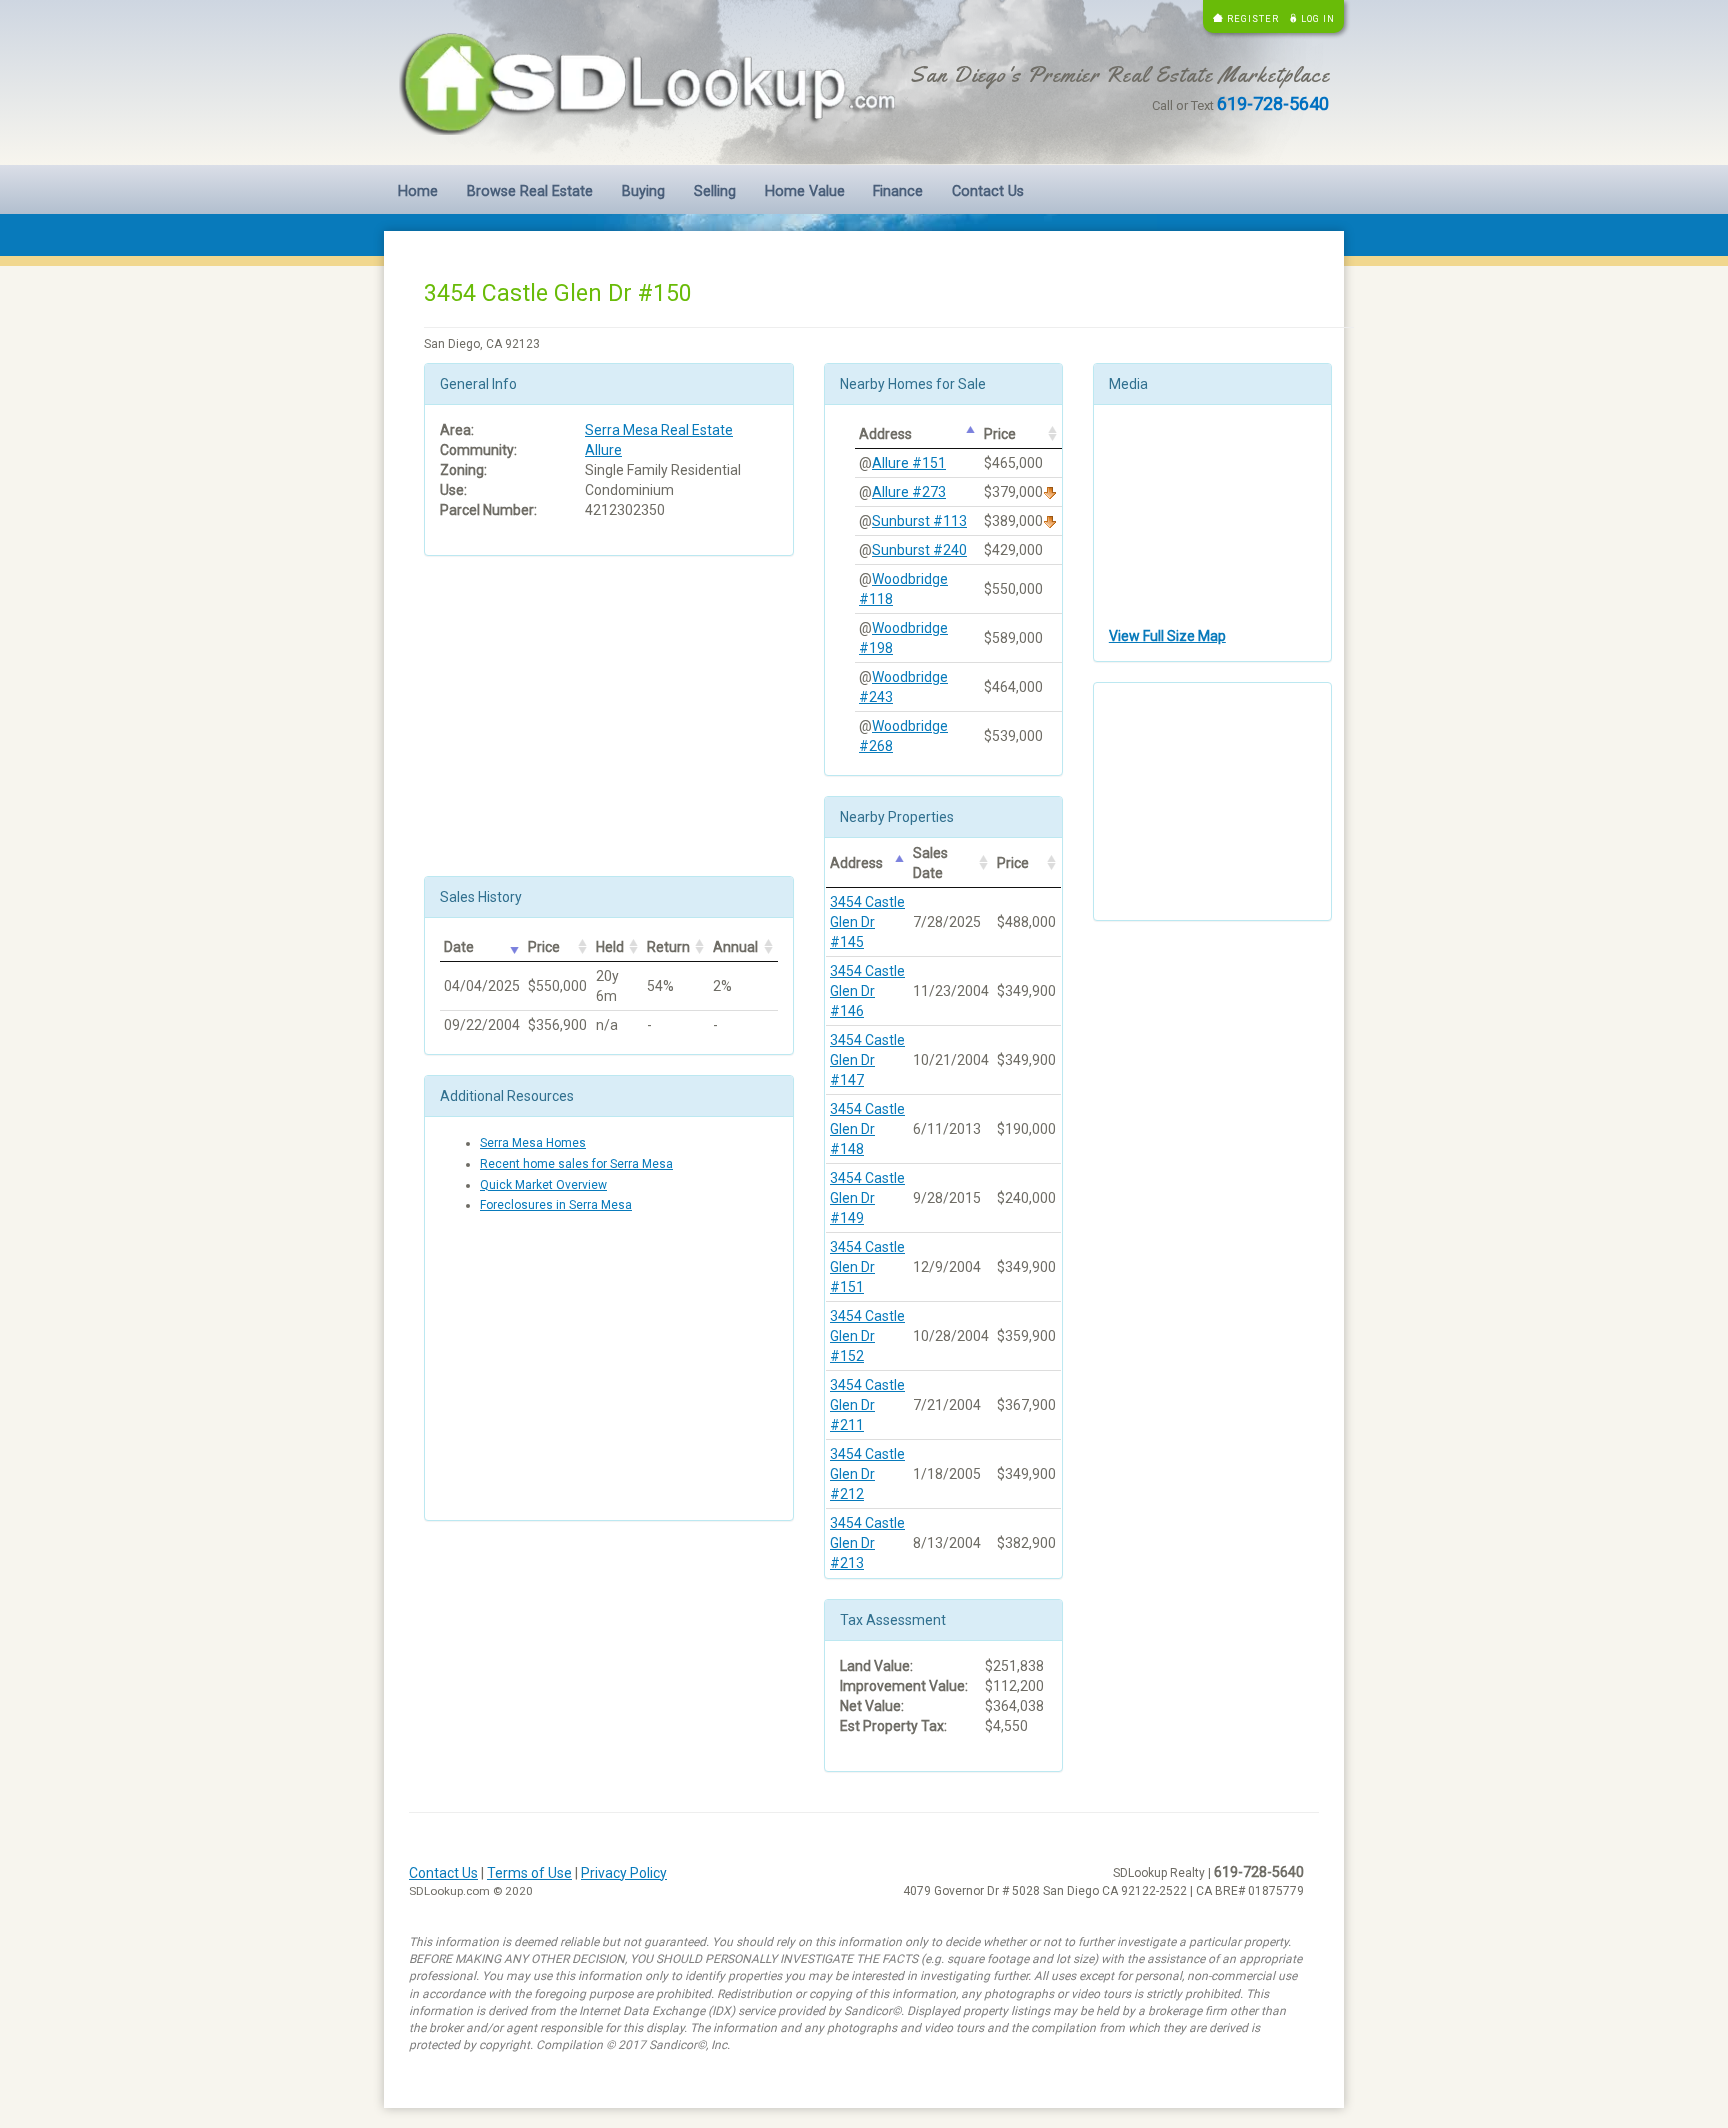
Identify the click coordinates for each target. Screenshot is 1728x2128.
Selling (715, 191)
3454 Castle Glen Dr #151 (867, 1267)
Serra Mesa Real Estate (659, 430)
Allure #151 (909, 463)
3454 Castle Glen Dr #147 (867, 1060)
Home (418, 191)
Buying (643, 191)
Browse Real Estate (530, 191)
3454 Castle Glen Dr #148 (867, 1129)
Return (668, 947)
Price (544, 947)
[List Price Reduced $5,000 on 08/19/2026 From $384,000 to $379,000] (1050, 492)
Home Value (805, 191)
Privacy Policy (624, 1873)
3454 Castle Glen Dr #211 (867, 1405)
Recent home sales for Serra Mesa (576, 1164)
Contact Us (988, 191)
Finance (898, 191)
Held (610, 947)
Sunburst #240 (919, 550)
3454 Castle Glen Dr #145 (867, 922)
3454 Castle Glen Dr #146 (867, 991)
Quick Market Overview (543, 1185)
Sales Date (930, 863)
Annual (735, 947)
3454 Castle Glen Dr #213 (867, 1543)
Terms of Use (529, 1873)
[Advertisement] (609, 716)
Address (885, 434)
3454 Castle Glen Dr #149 (867, 1198)
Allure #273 (909, 492)
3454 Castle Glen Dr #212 (867, 1474)
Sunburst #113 (919, 521)
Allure (603, 450)
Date (459, 947)
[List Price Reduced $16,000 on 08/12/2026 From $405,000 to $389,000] (1050, 521)
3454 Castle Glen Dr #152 (867, 1336)
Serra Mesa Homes (533, 1143)
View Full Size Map (1167, 636)
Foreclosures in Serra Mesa (556, 1205)
